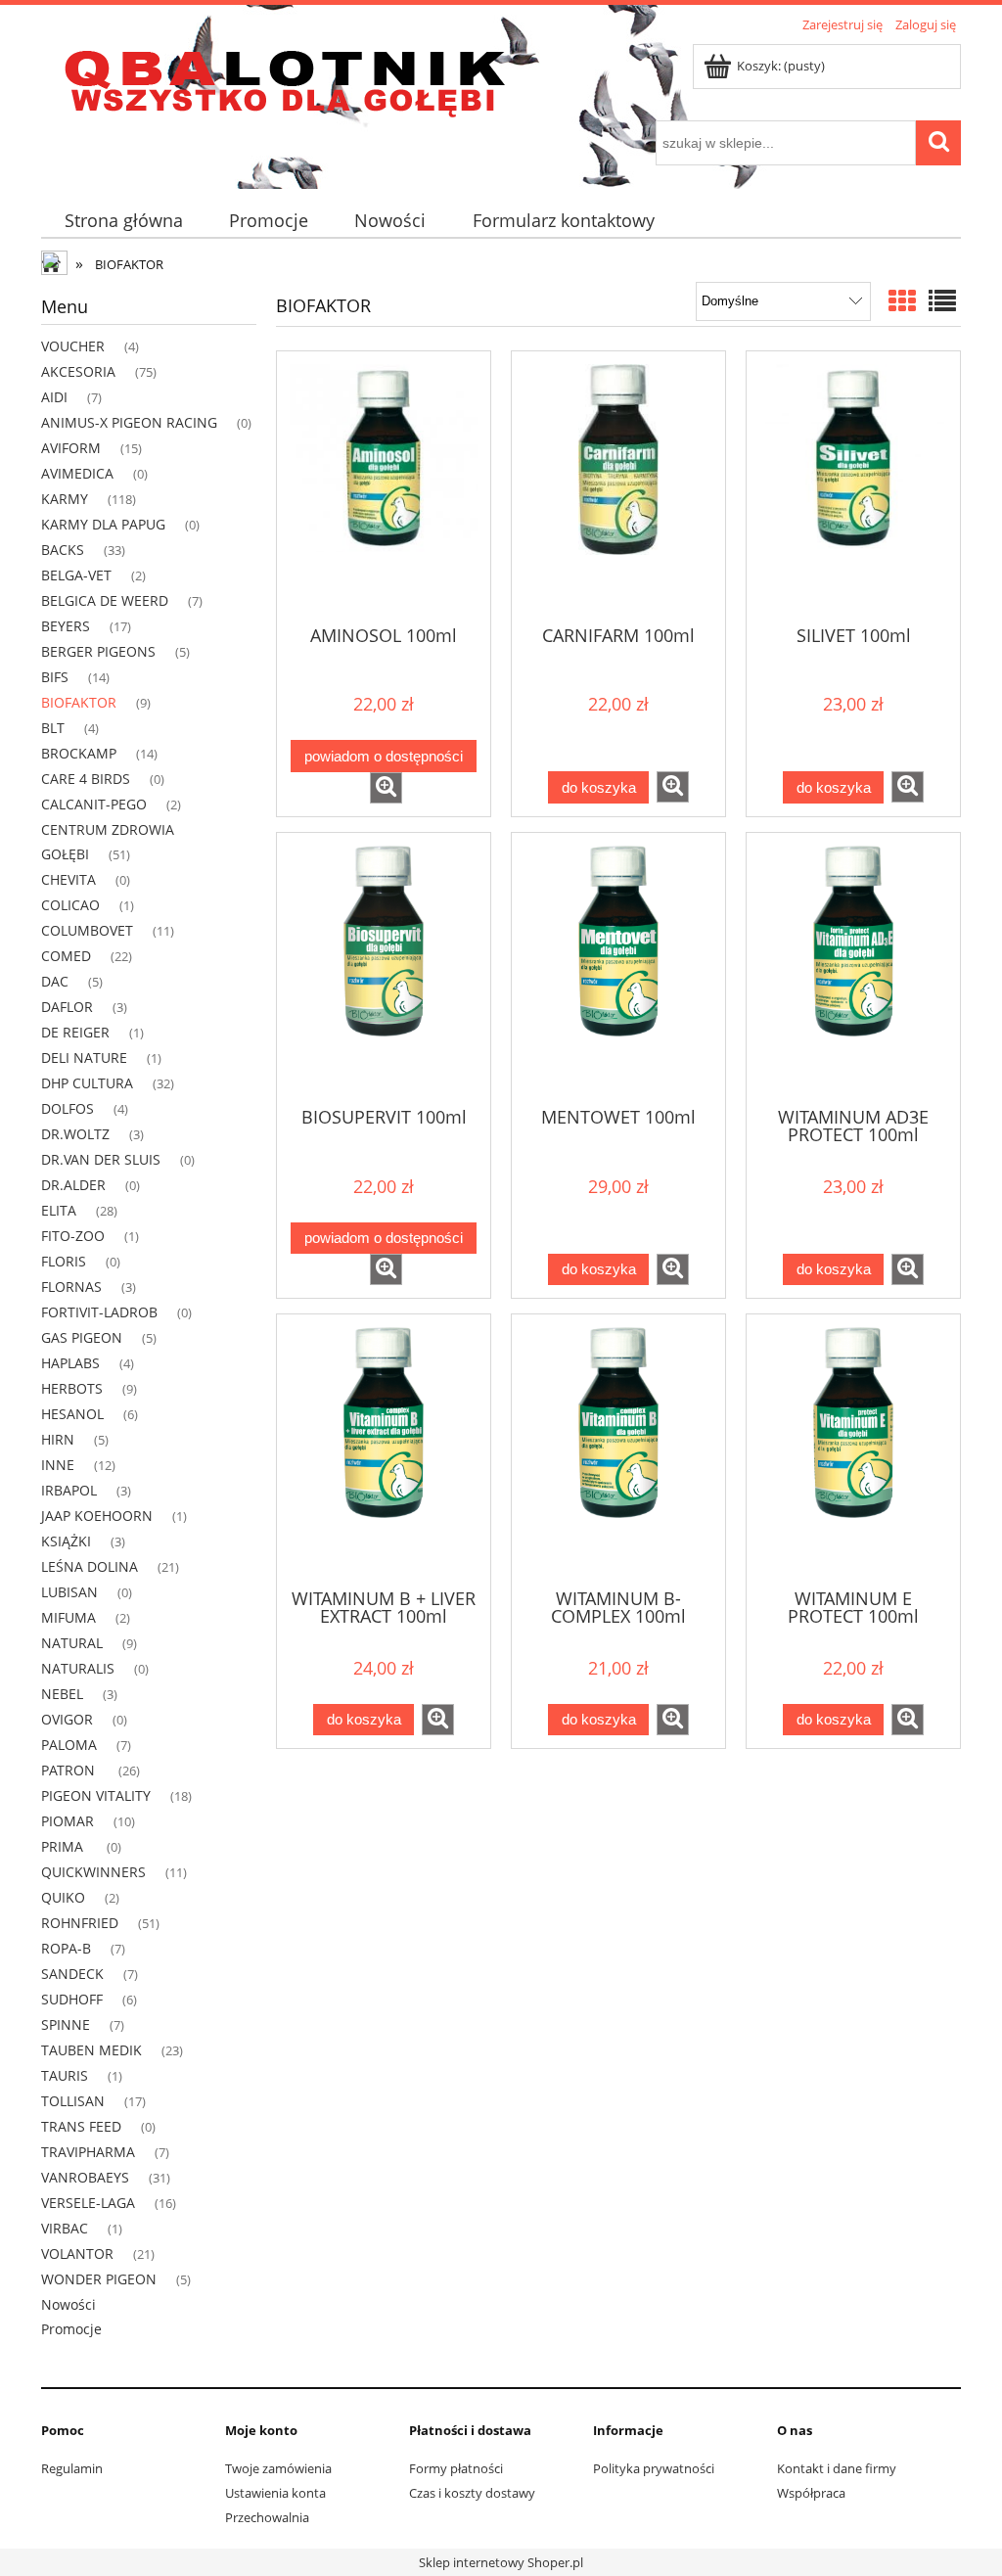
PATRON (70, 1770)
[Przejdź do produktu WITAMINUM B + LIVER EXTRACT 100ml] (384, 1449)
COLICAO (70, 905)
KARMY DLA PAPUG (103, 524)
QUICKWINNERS (93, 1872)
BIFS (55, 677)
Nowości (68, 2304)
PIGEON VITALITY (96, 1795)
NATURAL (72, 1643)
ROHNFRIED (80, 1923)
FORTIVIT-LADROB (99, 1312)
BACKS (63, 550)
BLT (53, 728)
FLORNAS (71, 1287)
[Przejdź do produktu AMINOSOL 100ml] (384, 486)
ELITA (59, 1210)
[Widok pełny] (942, 300)
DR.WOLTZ (75, 1134)
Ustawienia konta (275, 2493)
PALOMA (69, 1745)
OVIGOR (67, 1719)
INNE (58, 1465)
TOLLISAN (73, 2101)
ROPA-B (66, 1948)
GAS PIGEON (82, 1337)
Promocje (71, 2329)
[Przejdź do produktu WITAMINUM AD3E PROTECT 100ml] (853, 968)
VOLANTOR (77, 2254)
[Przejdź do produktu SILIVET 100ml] (853, 486)
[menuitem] (123, 221)
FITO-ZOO (73, 1236)
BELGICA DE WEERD (105, 600)
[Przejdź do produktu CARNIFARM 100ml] (618, 486)
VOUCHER (73, 346)
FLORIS (64, 1261)
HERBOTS (72, 1388)
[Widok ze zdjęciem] (902, 300)
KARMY (65, 499)
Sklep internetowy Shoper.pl (501, 2562)
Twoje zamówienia (278, 2468)
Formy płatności (456, 2468)
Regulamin (72, 2468)
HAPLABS (70, 1363)
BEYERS (66, 626)
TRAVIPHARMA (88, 2152)
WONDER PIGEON (99, 2279)
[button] (386, 788)
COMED (66, 956)
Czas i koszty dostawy (472, 2493)
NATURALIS (78, 1668)
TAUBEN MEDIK (91, 2050)
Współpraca (811, 2493)
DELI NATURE (84, 1058)
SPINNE (66, 2024)
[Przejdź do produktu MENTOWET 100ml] (618, 968)
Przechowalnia (267, 2517)
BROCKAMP (79, 753)
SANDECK (72, 1974)
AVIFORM (71, 448)
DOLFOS (68, 1108)
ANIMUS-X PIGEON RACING (129, 422)
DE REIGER (75, 1032)
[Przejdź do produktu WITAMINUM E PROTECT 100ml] (853, 1449)
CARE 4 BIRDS (86, 779)
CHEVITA (68, 879)
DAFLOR (67, 1007)
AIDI (54, 397)
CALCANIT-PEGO (94, 804)
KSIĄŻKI (66, 1541)
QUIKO (63, 1897)
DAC (55, 981)
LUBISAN (69, 1592)
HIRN (58, 1439)
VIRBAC (65, 2228)
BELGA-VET (76, 575)
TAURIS (65, 2075)
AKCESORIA (78, 371)
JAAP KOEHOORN (97, 1516)
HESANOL (72, 1414)
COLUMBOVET (87, 930)
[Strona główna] (286, 79)
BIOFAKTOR (79, 702)
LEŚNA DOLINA (90, 1566)
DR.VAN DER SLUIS (101, 1159)
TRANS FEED (81, 2126)
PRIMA (64, 1846)
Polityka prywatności (654, 2468)
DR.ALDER (73, 1185)
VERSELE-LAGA (88, 2203)
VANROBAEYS (85, 2177)
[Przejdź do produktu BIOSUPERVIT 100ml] (384, 968)
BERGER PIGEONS (98, 651)
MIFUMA (68, 1617)
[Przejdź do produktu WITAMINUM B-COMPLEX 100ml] (618, 1449)
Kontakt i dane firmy (837, 2468)
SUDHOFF (72, 1999)
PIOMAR (68, 1821)
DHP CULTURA (87, 1083)
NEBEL (62, 1694)
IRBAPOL (69, 1490)
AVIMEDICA (77, 473)
